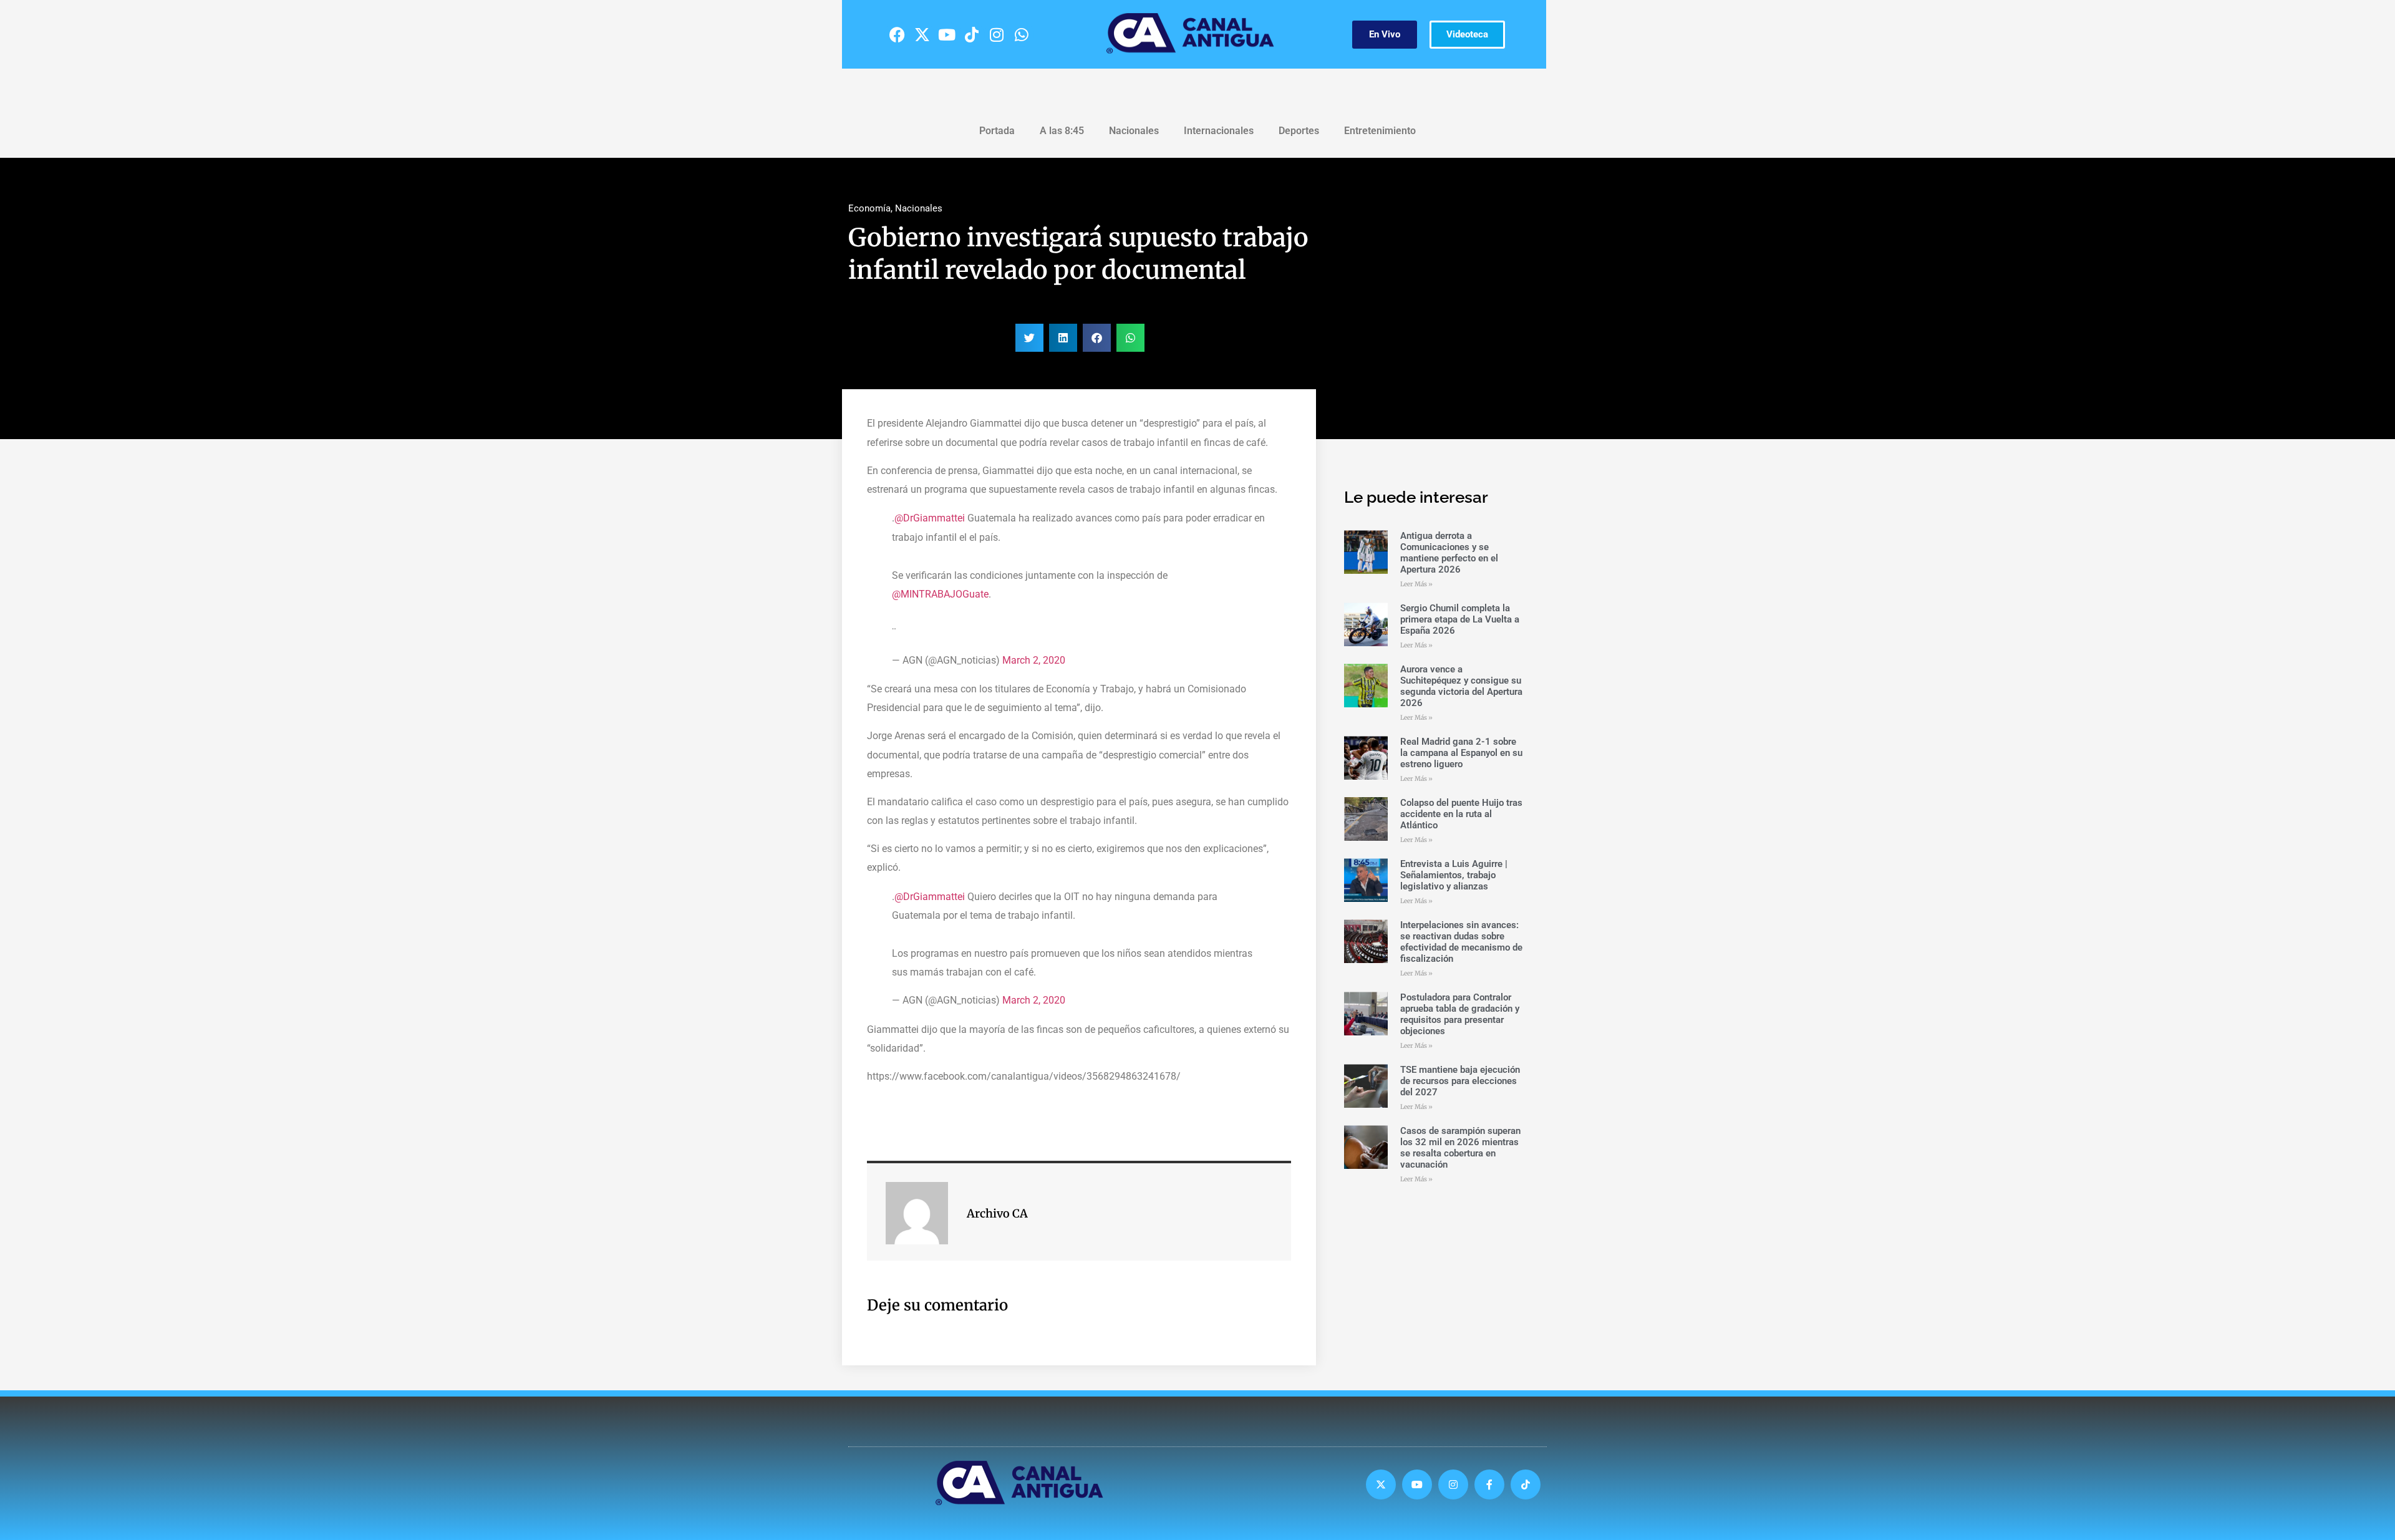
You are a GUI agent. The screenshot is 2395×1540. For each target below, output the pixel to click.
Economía (869, 208)
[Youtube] (947, 34)
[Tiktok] (972, 34)
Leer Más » (1416, 584)
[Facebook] (897, 34)
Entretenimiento (1380, 131)
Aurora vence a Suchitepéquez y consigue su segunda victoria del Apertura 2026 (1461, 686)
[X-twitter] (922, 34)
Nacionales (1134, 131)
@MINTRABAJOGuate (940, 594)
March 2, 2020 (1034, 660)
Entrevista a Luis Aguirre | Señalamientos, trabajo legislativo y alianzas (1454, 875)
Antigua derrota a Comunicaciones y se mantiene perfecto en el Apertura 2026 (1449, 553)
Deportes (1299, 131)
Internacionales (1219, 131)
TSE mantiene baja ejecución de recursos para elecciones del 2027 (1460, 1081)
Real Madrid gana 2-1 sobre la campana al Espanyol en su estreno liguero (1461, 753)
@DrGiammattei (930, 518)
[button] (1029, 338)
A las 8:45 (1062, 131)
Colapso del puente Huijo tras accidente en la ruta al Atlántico (1461, 814)
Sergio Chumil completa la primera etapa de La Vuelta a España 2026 (1460, 619)
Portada (997, 131)
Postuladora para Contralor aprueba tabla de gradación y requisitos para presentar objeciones (1460, 1014)
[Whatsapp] (1022, 34)
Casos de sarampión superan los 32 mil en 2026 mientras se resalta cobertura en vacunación (1460, 1148)
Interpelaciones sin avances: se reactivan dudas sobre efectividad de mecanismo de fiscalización (1461, 942)
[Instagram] (997, 34)
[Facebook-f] (1489, 1484)
